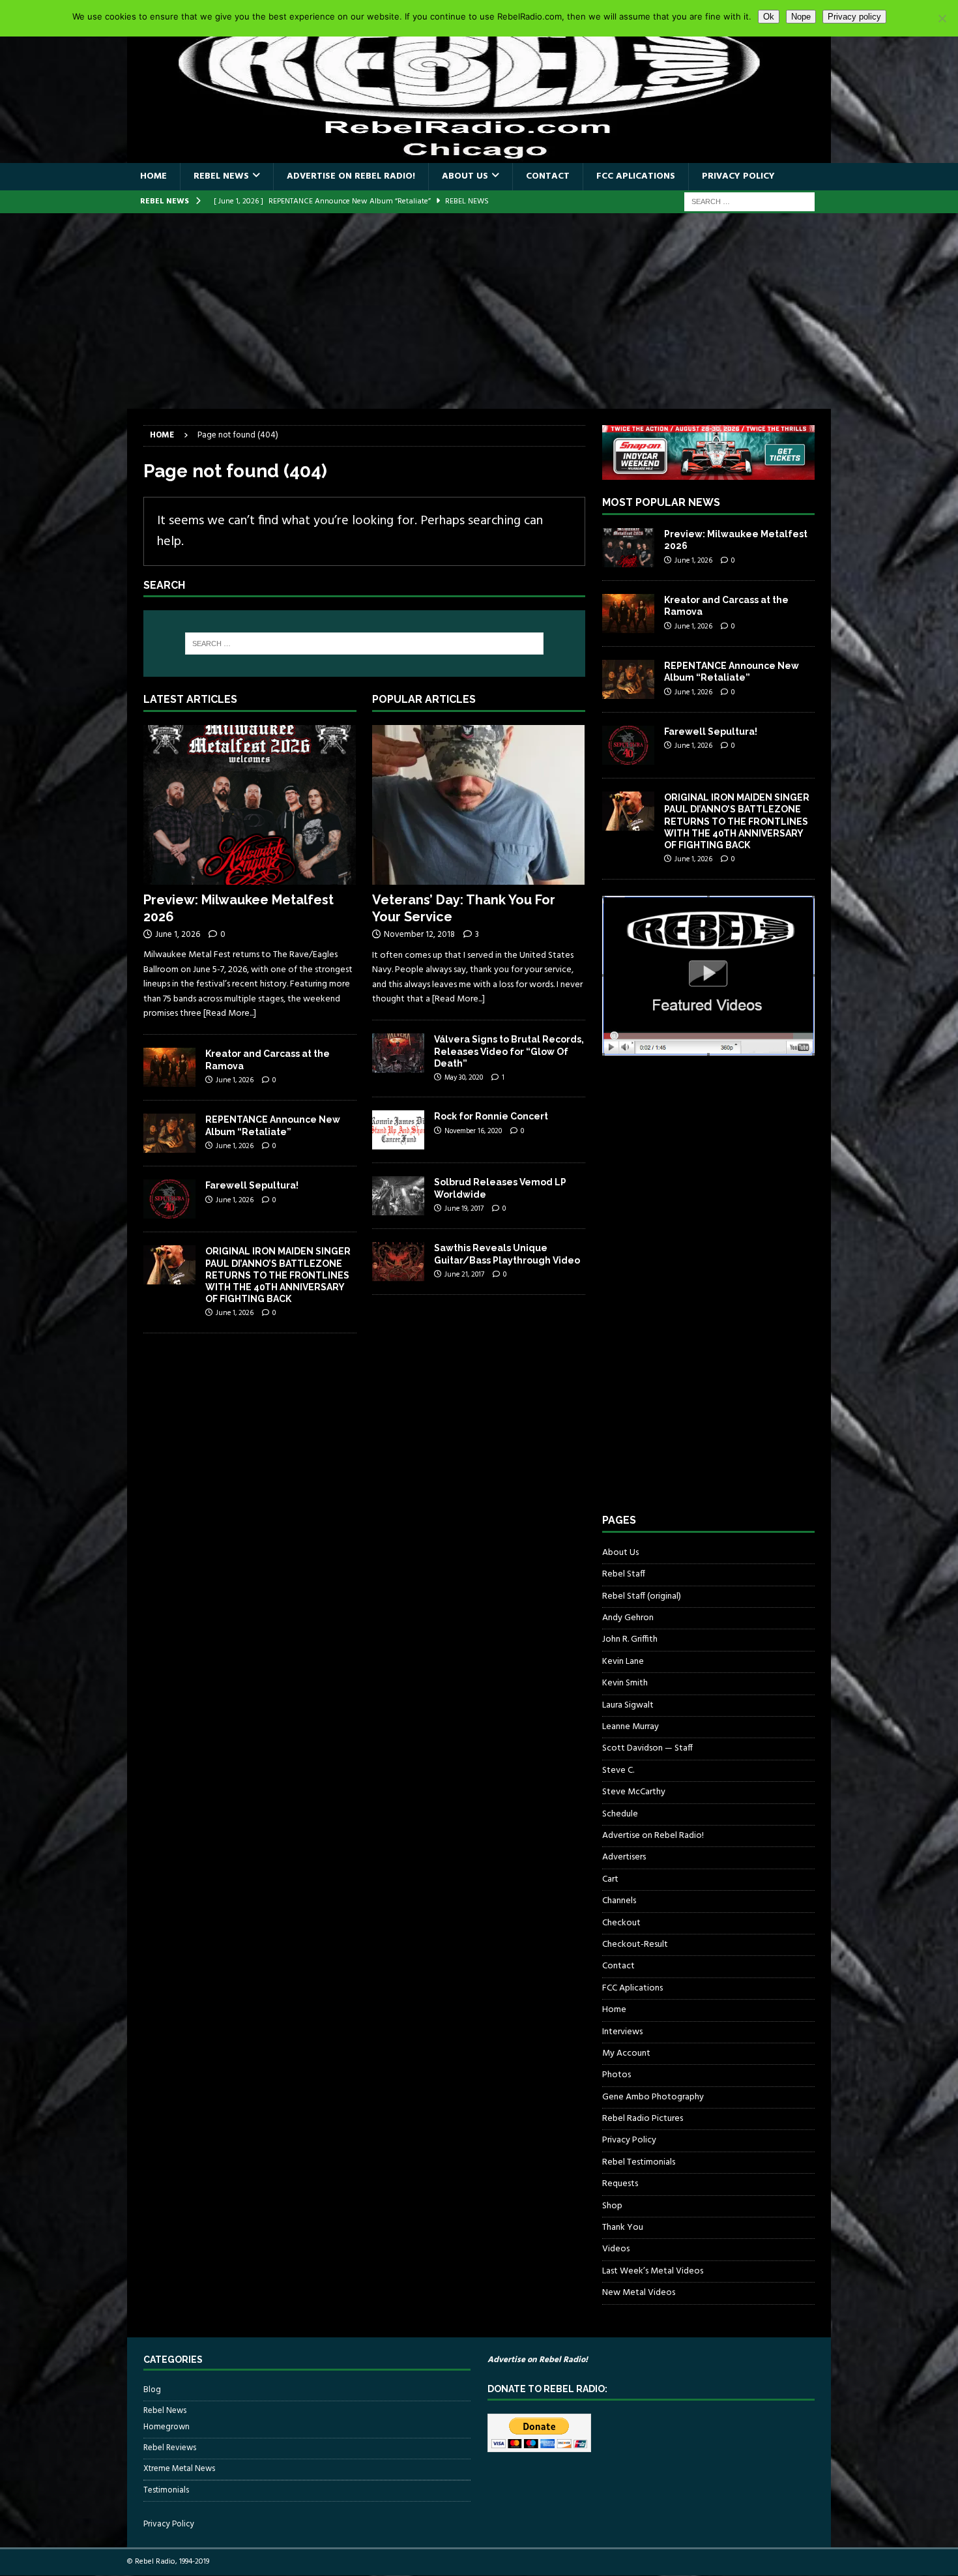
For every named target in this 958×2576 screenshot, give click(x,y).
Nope (801, 17)
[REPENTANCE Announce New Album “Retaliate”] (169, 1133)
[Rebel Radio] (479, 155)
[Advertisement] (479, 311)
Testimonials (166, 2490)
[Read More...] (230, 1014)
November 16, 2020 (473, 1131)
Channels (619, 1901)
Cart (610, 1879)
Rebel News (221, 176)
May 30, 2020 (464, 1078)
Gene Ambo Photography (653, 2097)
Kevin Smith (625, 1683)
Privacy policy (854, 17)
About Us (465, 176)
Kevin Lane (623, 1662)
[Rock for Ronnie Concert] (398, 1130)
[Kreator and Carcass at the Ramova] (169, 1067)
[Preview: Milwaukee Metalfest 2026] (250, 805)
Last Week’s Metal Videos (653, 2271)
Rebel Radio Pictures (643, 2119)
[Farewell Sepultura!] (169, 1199)
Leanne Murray (631, 1727)
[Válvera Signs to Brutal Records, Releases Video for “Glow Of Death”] (398, 1053)
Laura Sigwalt (628, 1705)
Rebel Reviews (170, 2448)
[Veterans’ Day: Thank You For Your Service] (479, 805)
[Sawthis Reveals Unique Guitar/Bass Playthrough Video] (398, 1262)
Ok (769, 17)
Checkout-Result (635, 1945)
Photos (617, 2075)
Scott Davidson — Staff (647, 1748)
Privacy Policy (738, 176)
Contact (548, 176)
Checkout (621, 1923)
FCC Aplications (636, 176)
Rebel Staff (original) (642, 1596)
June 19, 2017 (464, 1209)
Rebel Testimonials (639, 2162)
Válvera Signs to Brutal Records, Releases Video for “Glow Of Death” (509, 1051)
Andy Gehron (628, 1618)
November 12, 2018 (419, 935)
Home (153, 176)
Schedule (620, 1814)
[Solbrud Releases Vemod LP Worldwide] (398, 1196)
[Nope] (942, 18)
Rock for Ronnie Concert (491, 1116)
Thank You (623, 2228)
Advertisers (624, 1857)
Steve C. (618, 1770)
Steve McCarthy (634, 1792)
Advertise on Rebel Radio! (351, 176)
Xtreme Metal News (179, 2469)
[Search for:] (749, 202)
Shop (612, 2206)
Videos (616, 2249)
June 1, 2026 (178, 935)
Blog (152, 2390)
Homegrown (167, 2427)
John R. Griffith (630, 1639)
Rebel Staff (624, 1574)
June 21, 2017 (464, 1275)
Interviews (622, 2032)
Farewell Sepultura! (252, 1185)
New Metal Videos (639, 2293)
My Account (626, 2053)
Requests (620, 2184)
